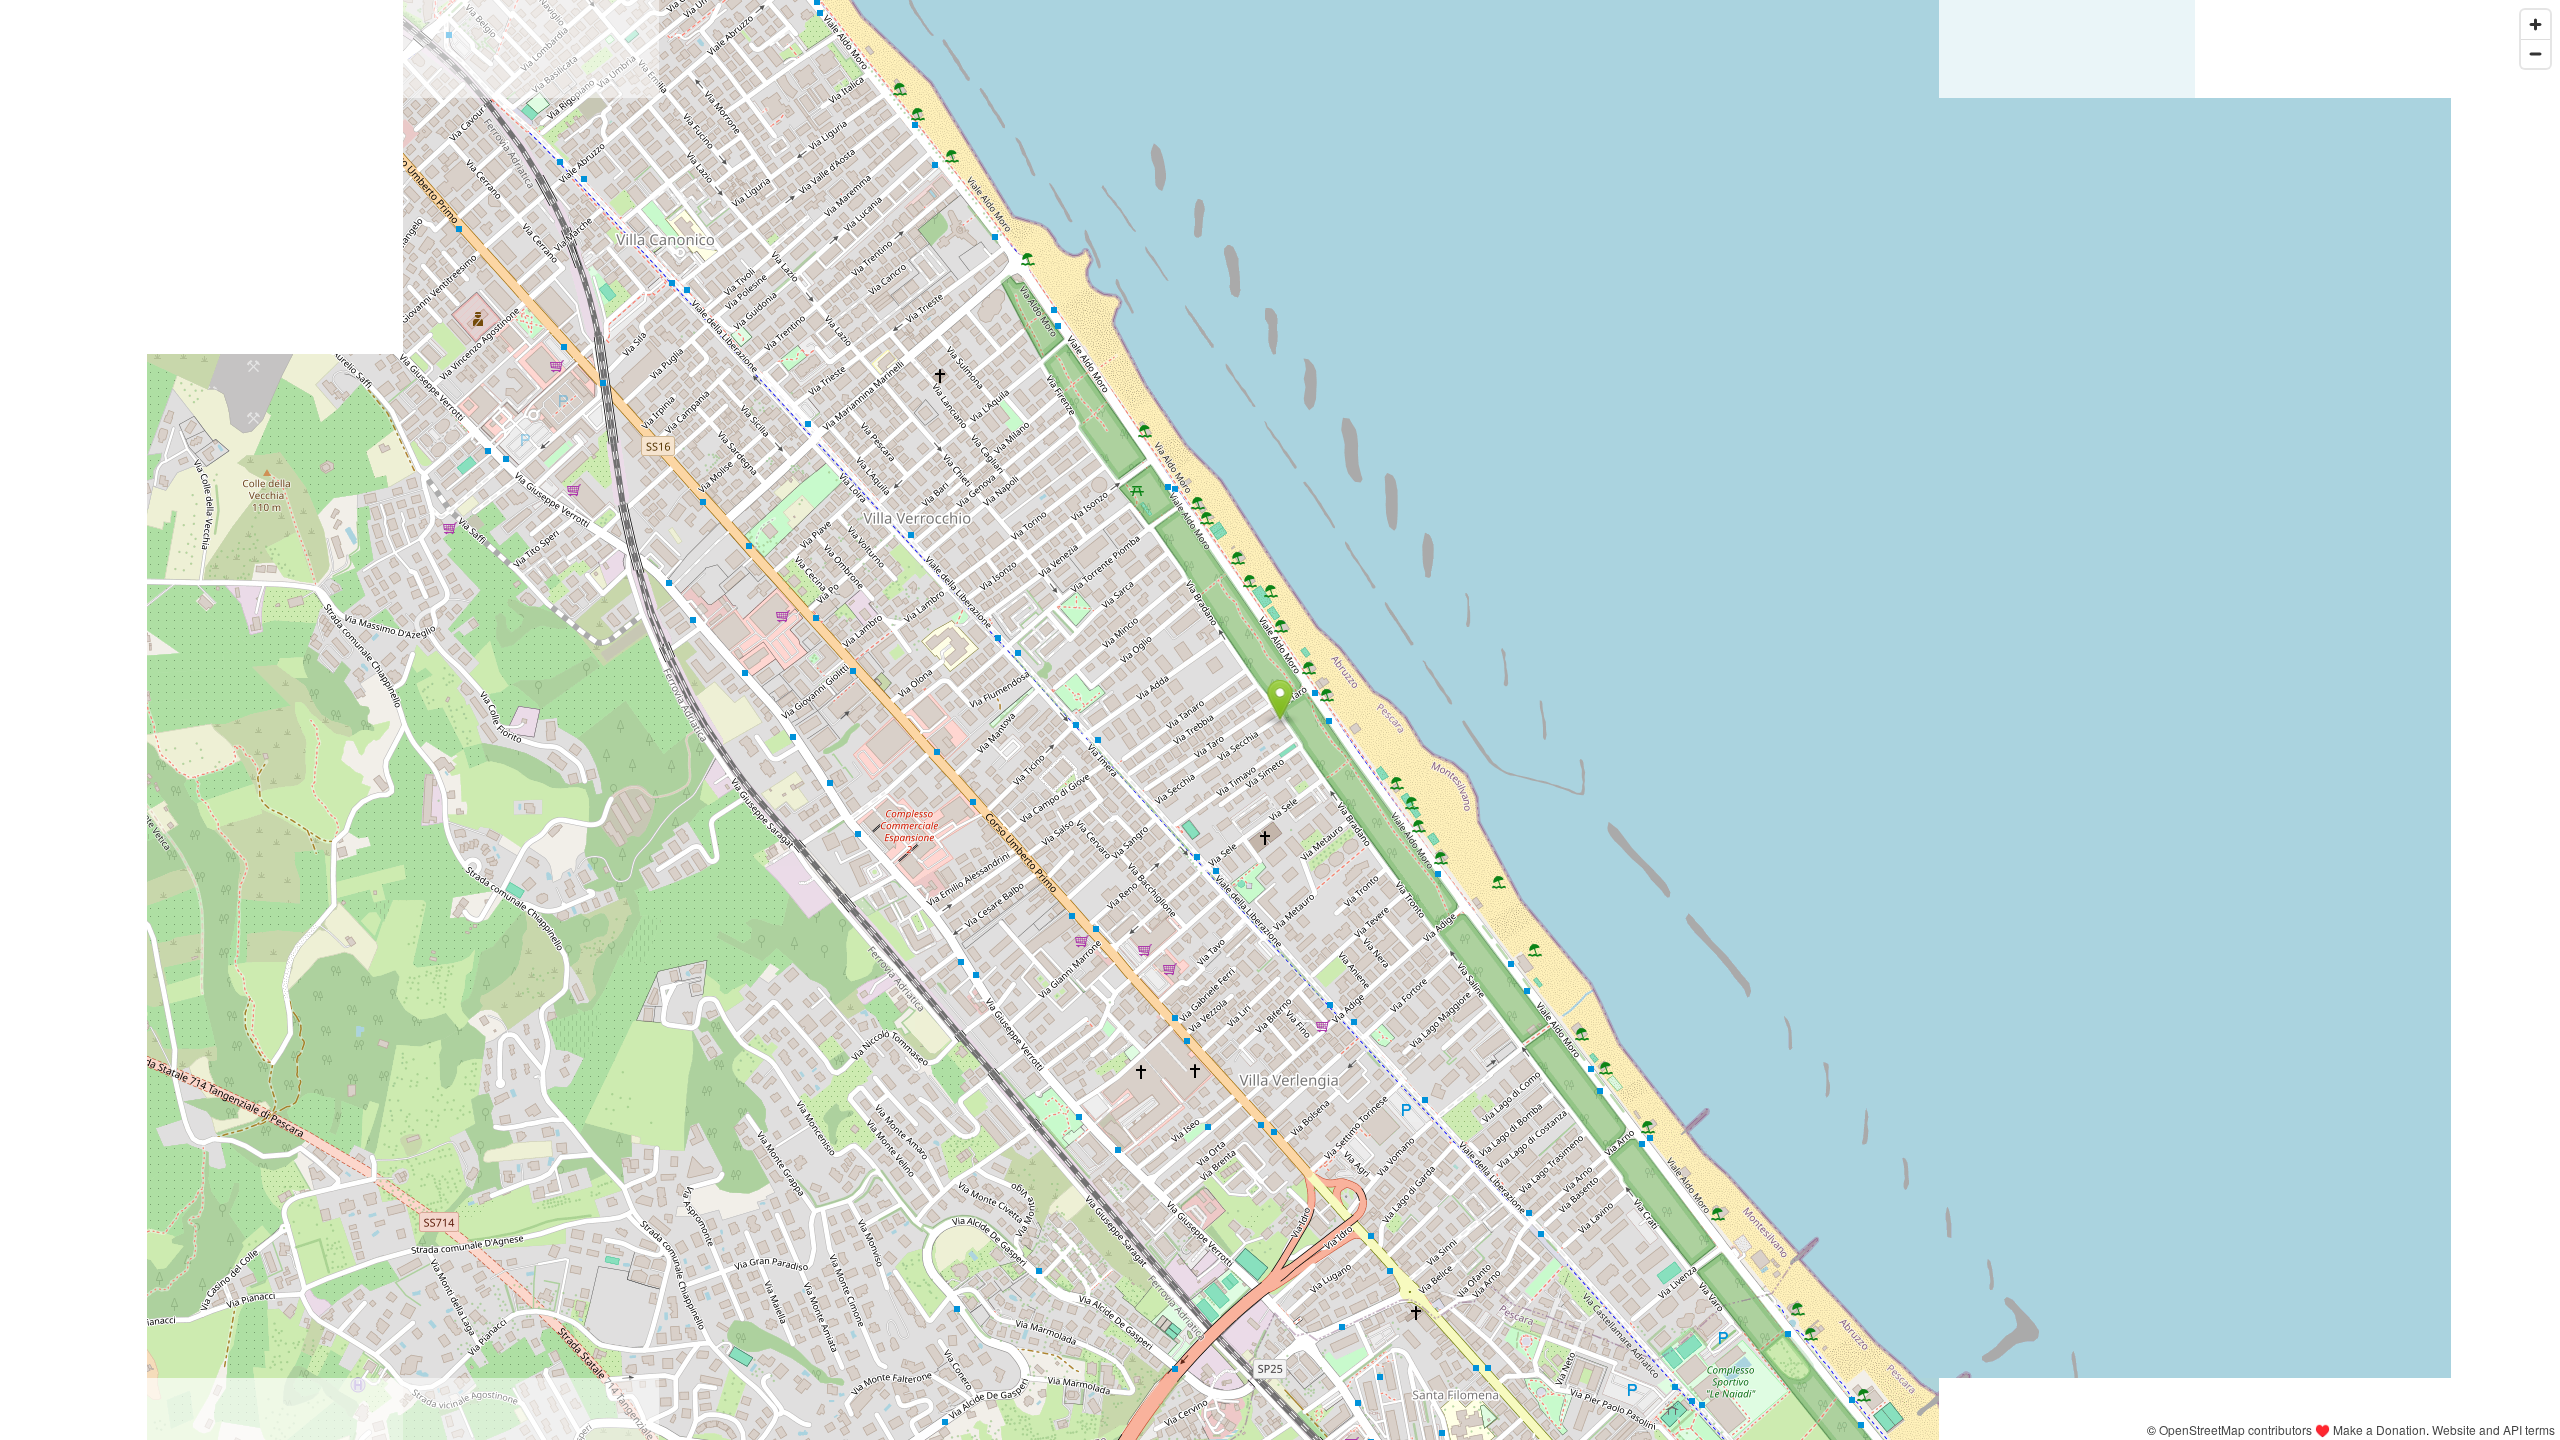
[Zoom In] (2535, 24)
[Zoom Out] (2535, 53)
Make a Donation (2379, 1429)
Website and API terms (2493, 1429)
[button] (1280, 700)
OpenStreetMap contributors (2235, 1429)
